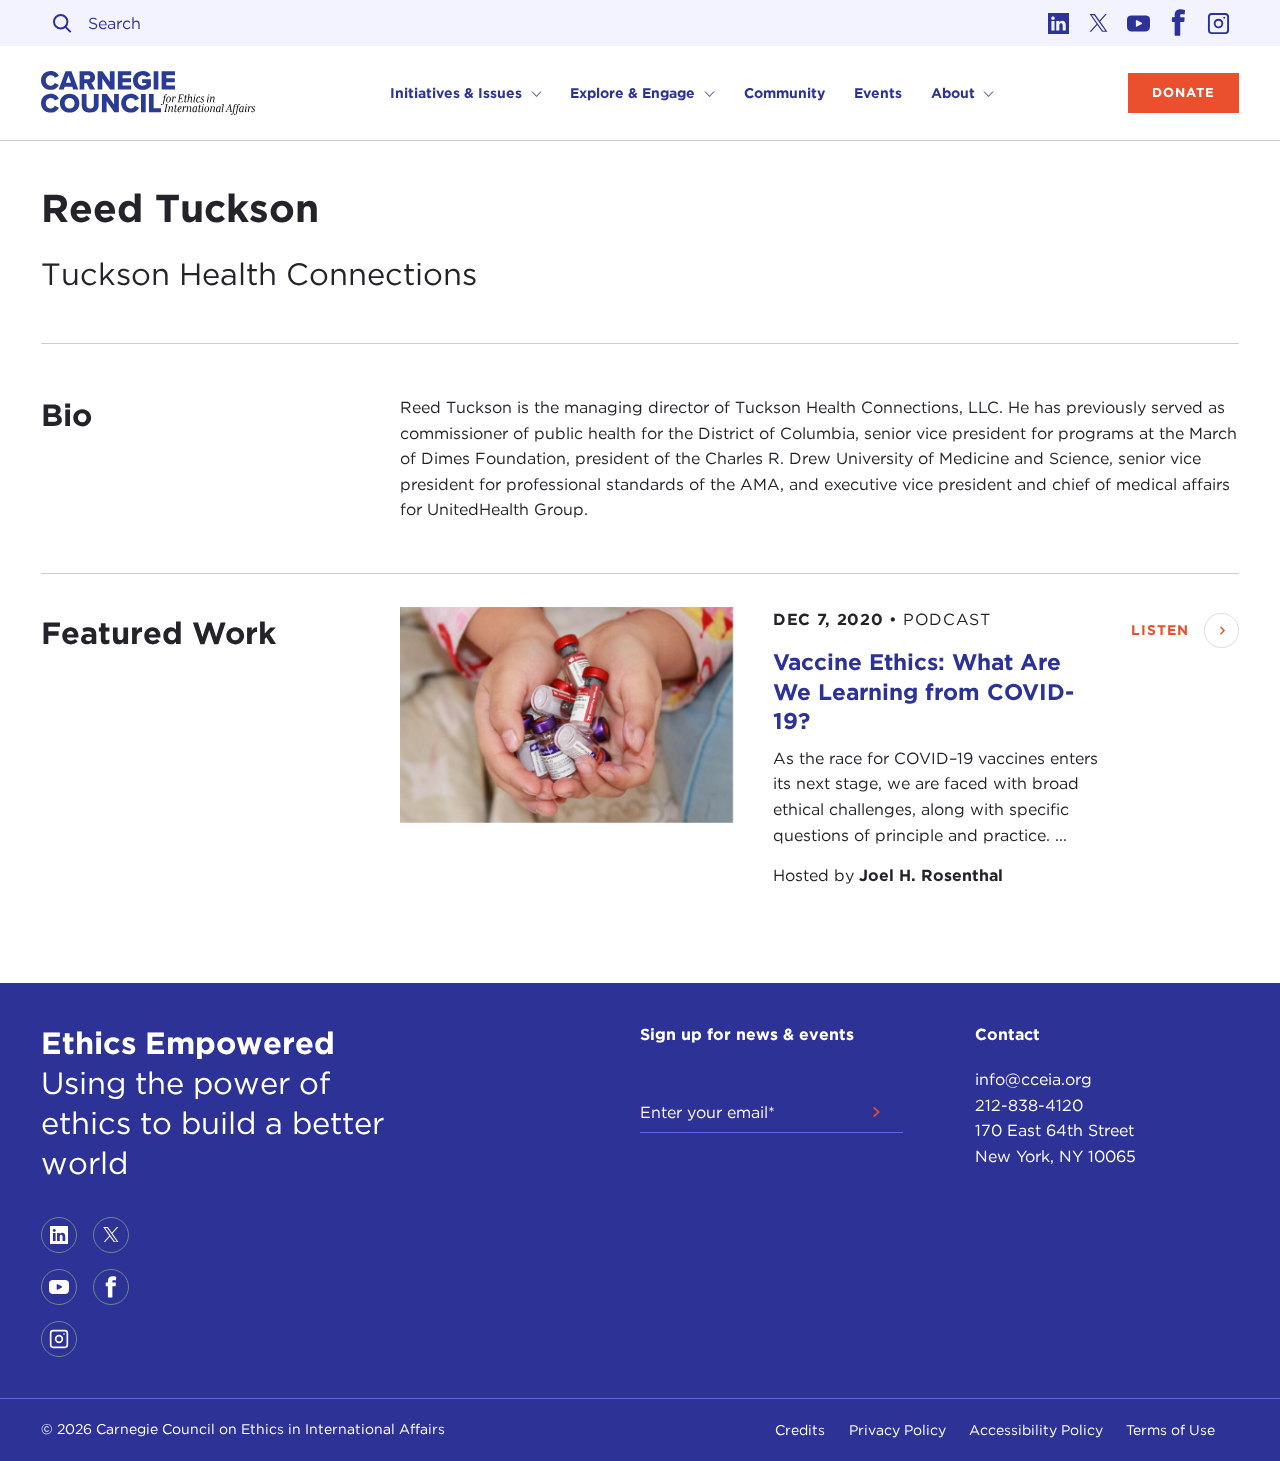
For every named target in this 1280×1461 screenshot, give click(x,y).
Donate (1183, 92)
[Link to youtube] (1139, 23)
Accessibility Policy (1036, 1430)
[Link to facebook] (1179, 23)
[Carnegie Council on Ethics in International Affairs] (148, 93)
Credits (800, 1430)
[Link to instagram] (1219, 23)
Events (878, 93)
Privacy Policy (897, 1430)
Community (784, 93)
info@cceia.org (1033, 1079)
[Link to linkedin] (1059, 23)
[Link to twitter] (1099, 23)
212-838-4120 (1029, 1105)
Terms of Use (1170, 1430)
